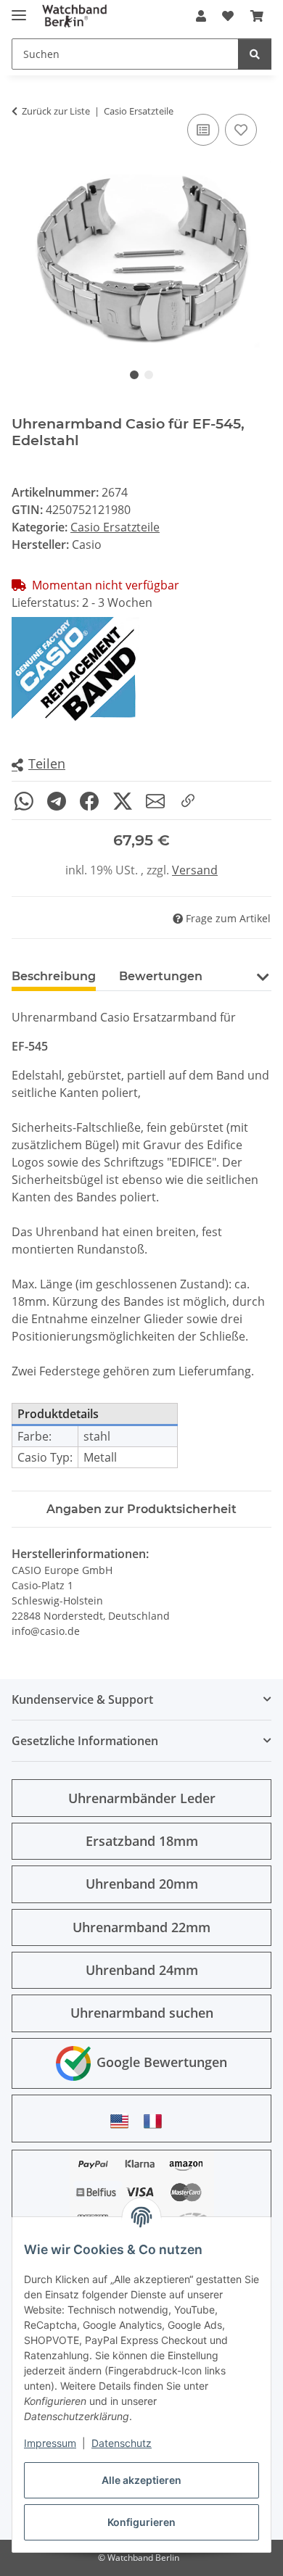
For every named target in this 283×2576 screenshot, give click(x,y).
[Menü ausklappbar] (19, 9)
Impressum (50, 2443)
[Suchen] (255, 54)
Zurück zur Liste (56, 111)
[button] (201, 16)
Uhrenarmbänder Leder (142, 1798)
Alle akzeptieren (141, 2480)
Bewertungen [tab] (161, 976)
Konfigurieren (141, 2522)
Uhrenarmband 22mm (141, 1927)
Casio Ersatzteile (115, 527)
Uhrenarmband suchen (142, 2013)
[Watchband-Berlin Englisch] (123, 2121)
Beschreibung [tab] (54, 976)
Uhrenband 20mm (142, 1884)
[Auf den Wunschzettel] (241, 130)
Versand (195, 870)
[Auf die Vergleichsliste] (203, 130)
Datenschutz (122, 2443)
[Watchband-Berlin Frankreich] (157, 2121)
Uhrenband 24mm (142, 1970)
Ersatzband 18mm (142, 1841)
